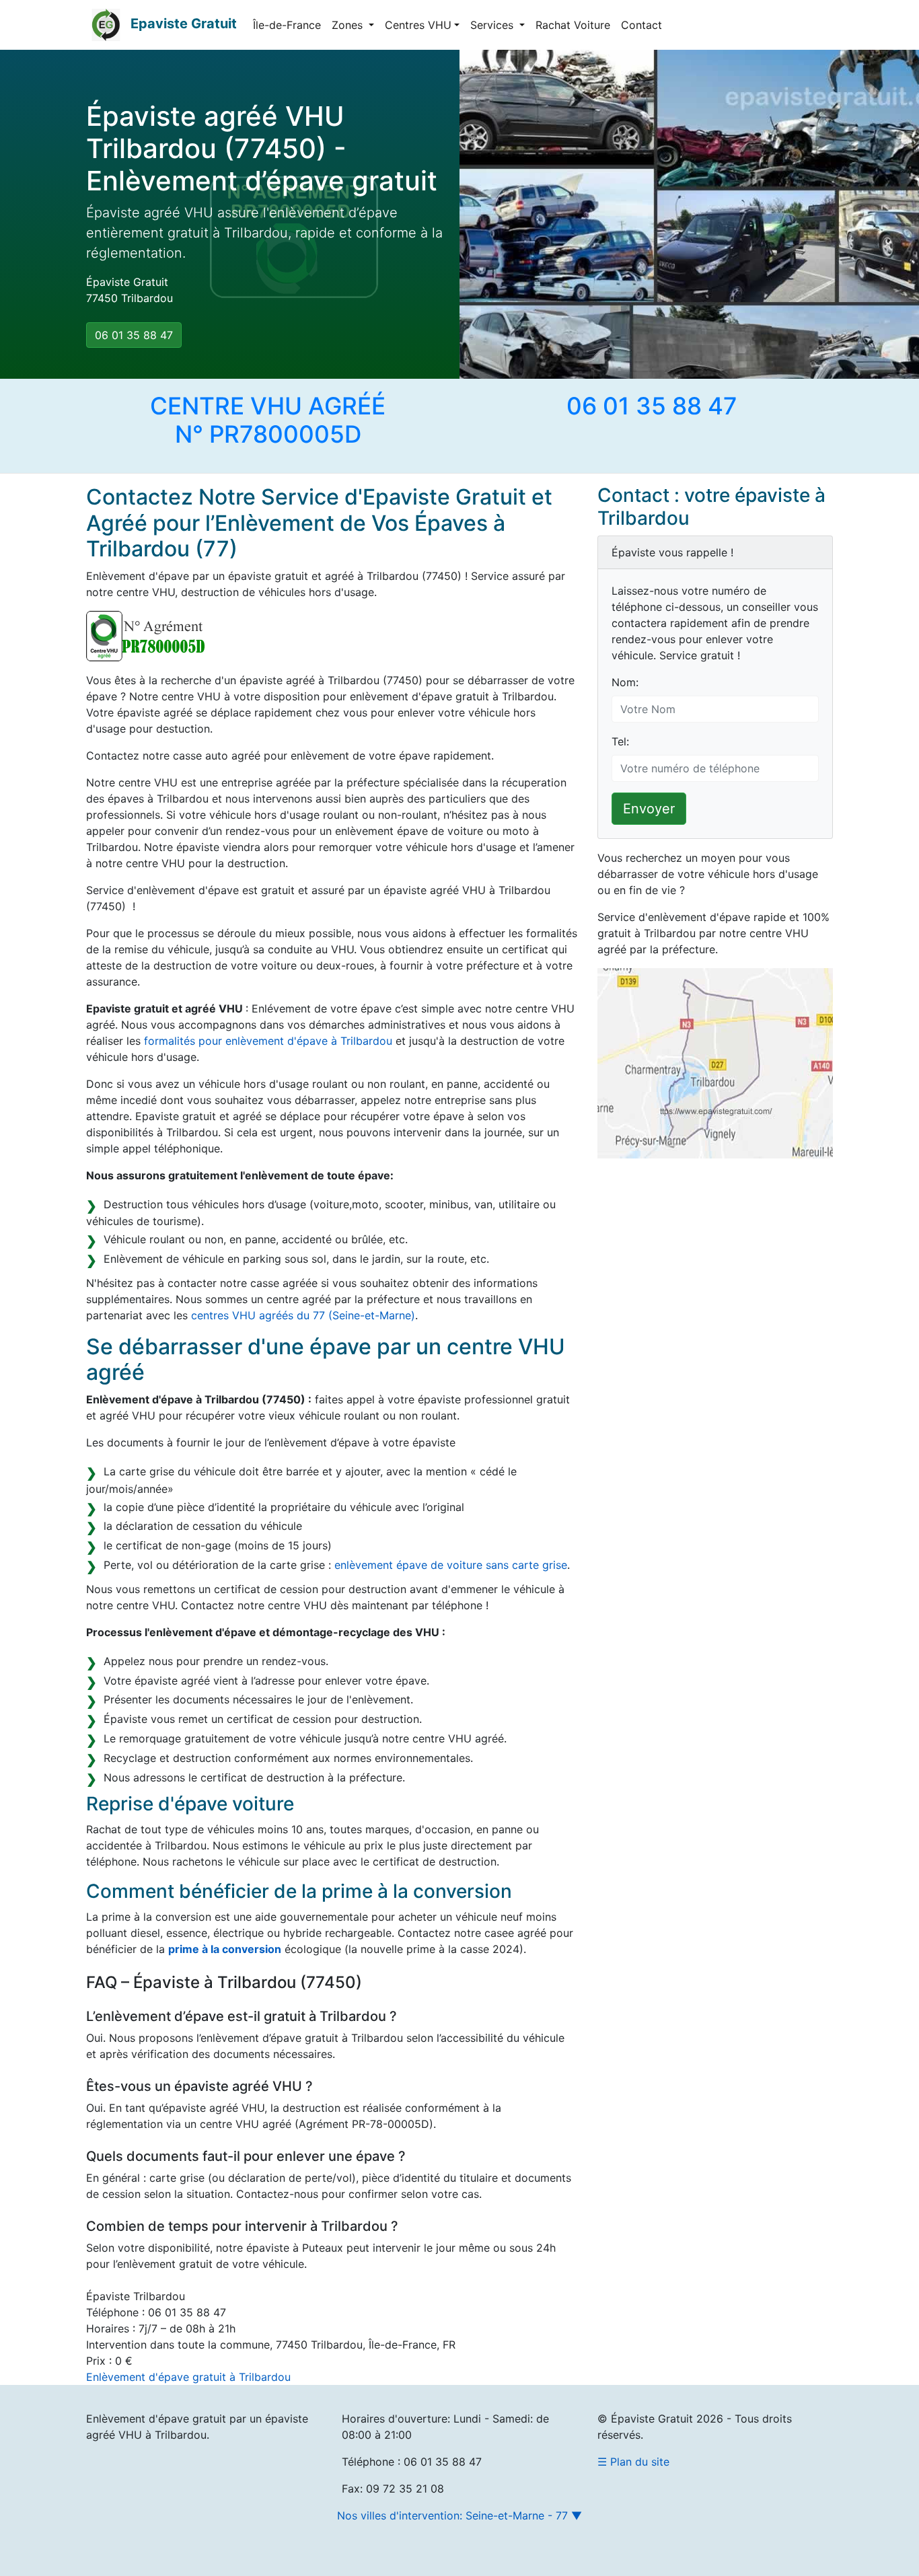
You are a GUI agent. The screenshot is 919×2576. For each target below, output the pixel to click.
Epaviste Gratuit (184, 24)
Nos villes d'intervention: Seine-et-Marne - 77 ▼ (459, 2515)
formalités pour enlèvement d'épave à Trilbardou (268, 1041)
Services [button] (493, 25)
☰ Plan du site (633, 2462)
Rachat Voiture (573, 25)
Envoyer (649, 809)
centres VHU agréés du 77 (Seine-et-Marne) (303, 1315)
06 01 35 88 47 (134, 335)
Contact (641, 25)
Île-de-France (287, 25)
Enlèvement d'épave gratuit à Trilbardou (188, 2377)
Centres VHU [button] (418, 25)
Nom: (625, 682)
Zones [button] (349, 25)
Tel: (620, 741)
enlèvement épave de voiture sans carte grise (451, 1565)
